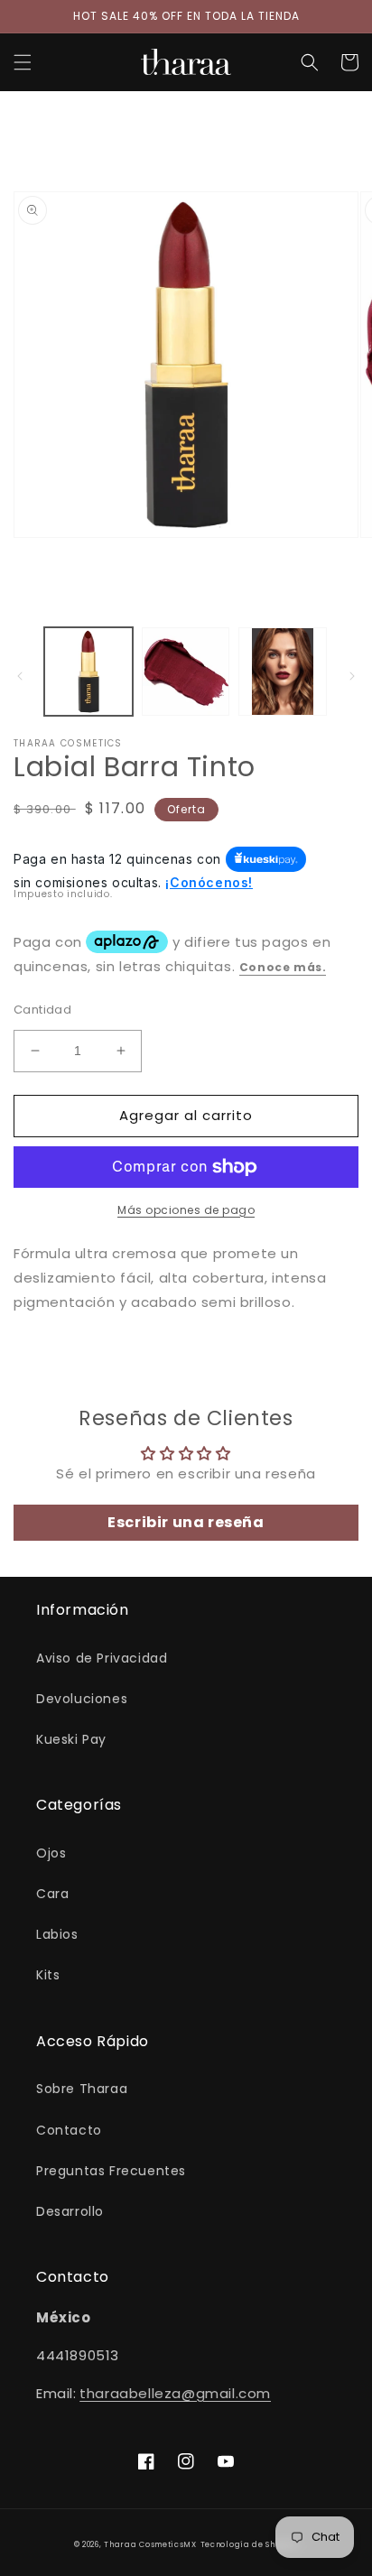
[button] (23, 62)
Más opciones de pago (186, 1210)
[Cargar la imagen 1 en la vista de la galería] (88, 672)
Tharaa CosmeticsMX (150, 2544)
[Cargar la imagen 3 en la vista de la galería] (283, 672)
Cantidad (42, 1010)
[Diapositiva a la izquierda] (20, 676)
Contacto (69, 2130)
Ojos (51, 1853)
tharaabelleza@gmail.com (175, 2393)
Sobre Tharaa (82, 2089)
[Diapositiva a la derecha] (352, 676)
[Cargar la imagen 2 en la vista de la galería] (186, 672)
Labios (57, 1934)
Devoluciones (82, 1699)
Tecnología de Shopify (250, 2544)
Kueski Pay (71, 1739)
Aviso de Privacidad (102, 1658)
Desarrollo (70, 2211)
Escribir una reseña (186, 1522)
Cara (52, 1894)
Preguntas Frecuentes (111, 2171)
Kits (48, 1975)
